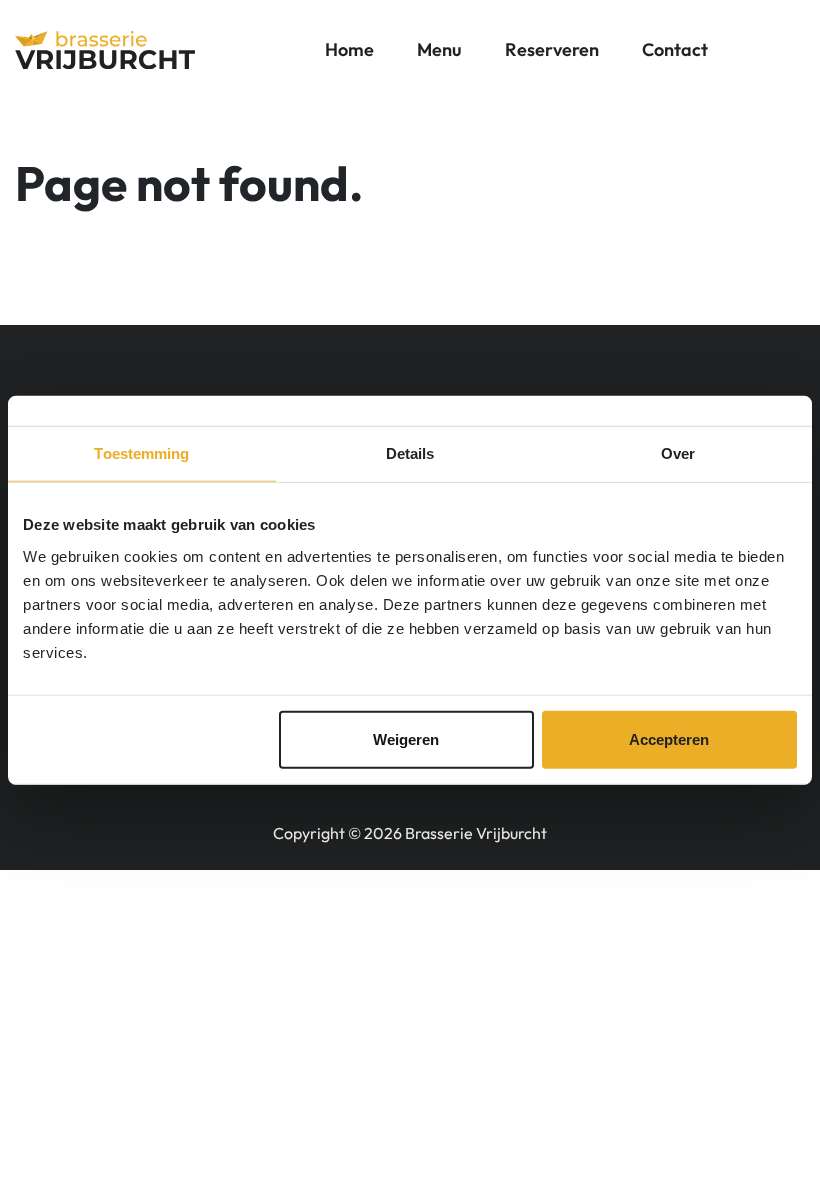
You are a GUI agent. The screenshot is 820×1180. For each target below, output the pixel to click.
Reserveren (552, 49)
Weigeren (406, 738)
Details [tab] (410, 453)
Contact (675, 49)
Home (349, 49)
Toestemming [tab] (141, 453)
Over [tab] (678, 453)
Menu (439, 49)
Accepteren (669, 738)
